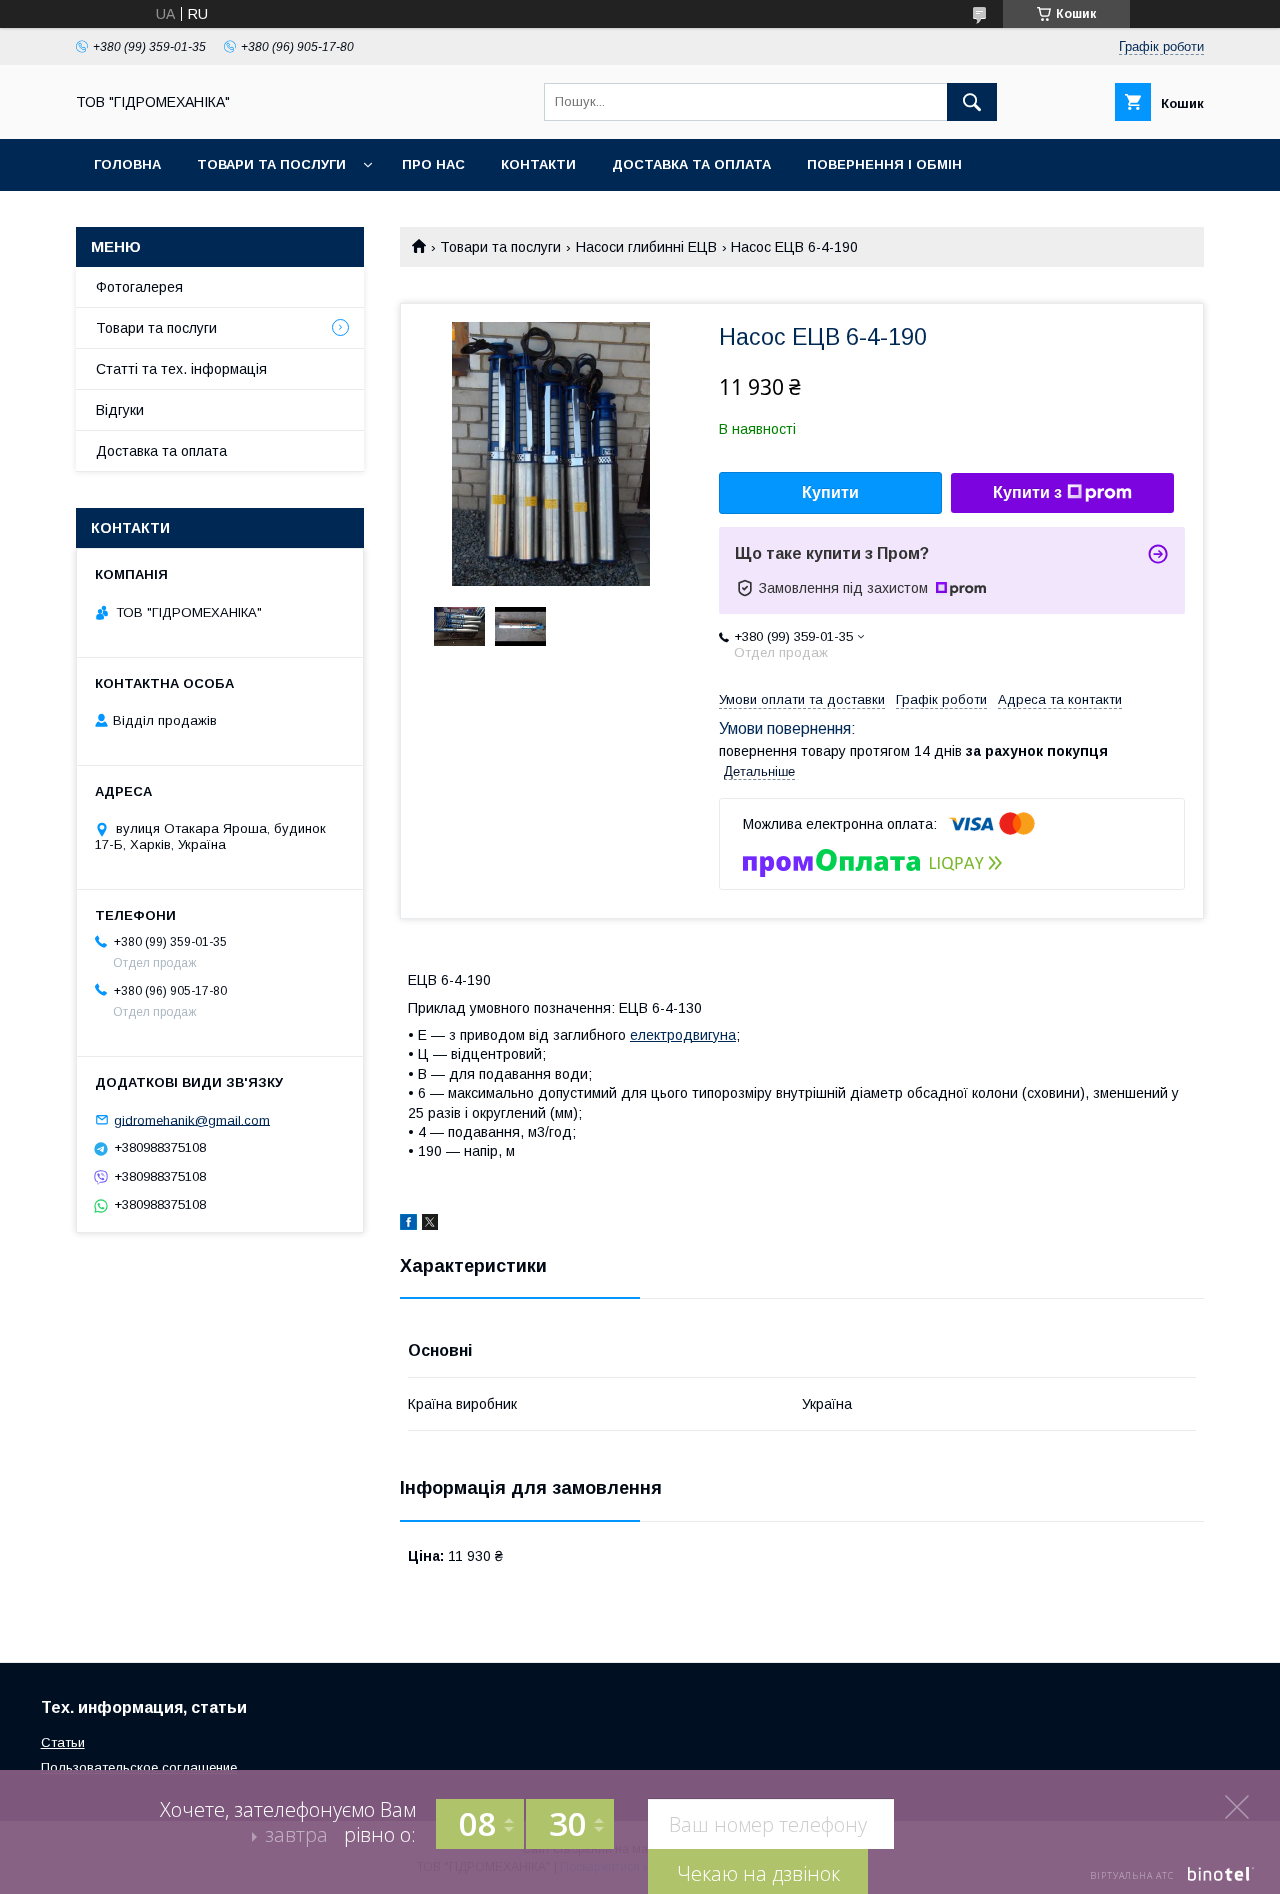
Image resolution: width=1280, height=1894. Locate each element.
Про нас (433, 164)
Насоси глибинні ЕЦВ (646, 247)
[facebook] (408, 1225)
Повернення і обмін (884, 164)
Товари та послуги (271, 164)
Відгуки (120, 410)
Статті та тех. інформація (181, 369)
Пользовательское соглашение (139, 1767)
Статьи (63, 1742)
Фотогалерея (139, 287)
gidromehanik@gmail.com (192, 1119)
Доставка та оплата (691, 164)
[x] (430, 1225)
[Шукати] (972, 102)
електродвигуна (683, 1035)
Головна (127, 164)
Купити (830, 492)
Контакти (538, 164)
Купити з (1027, 492)
